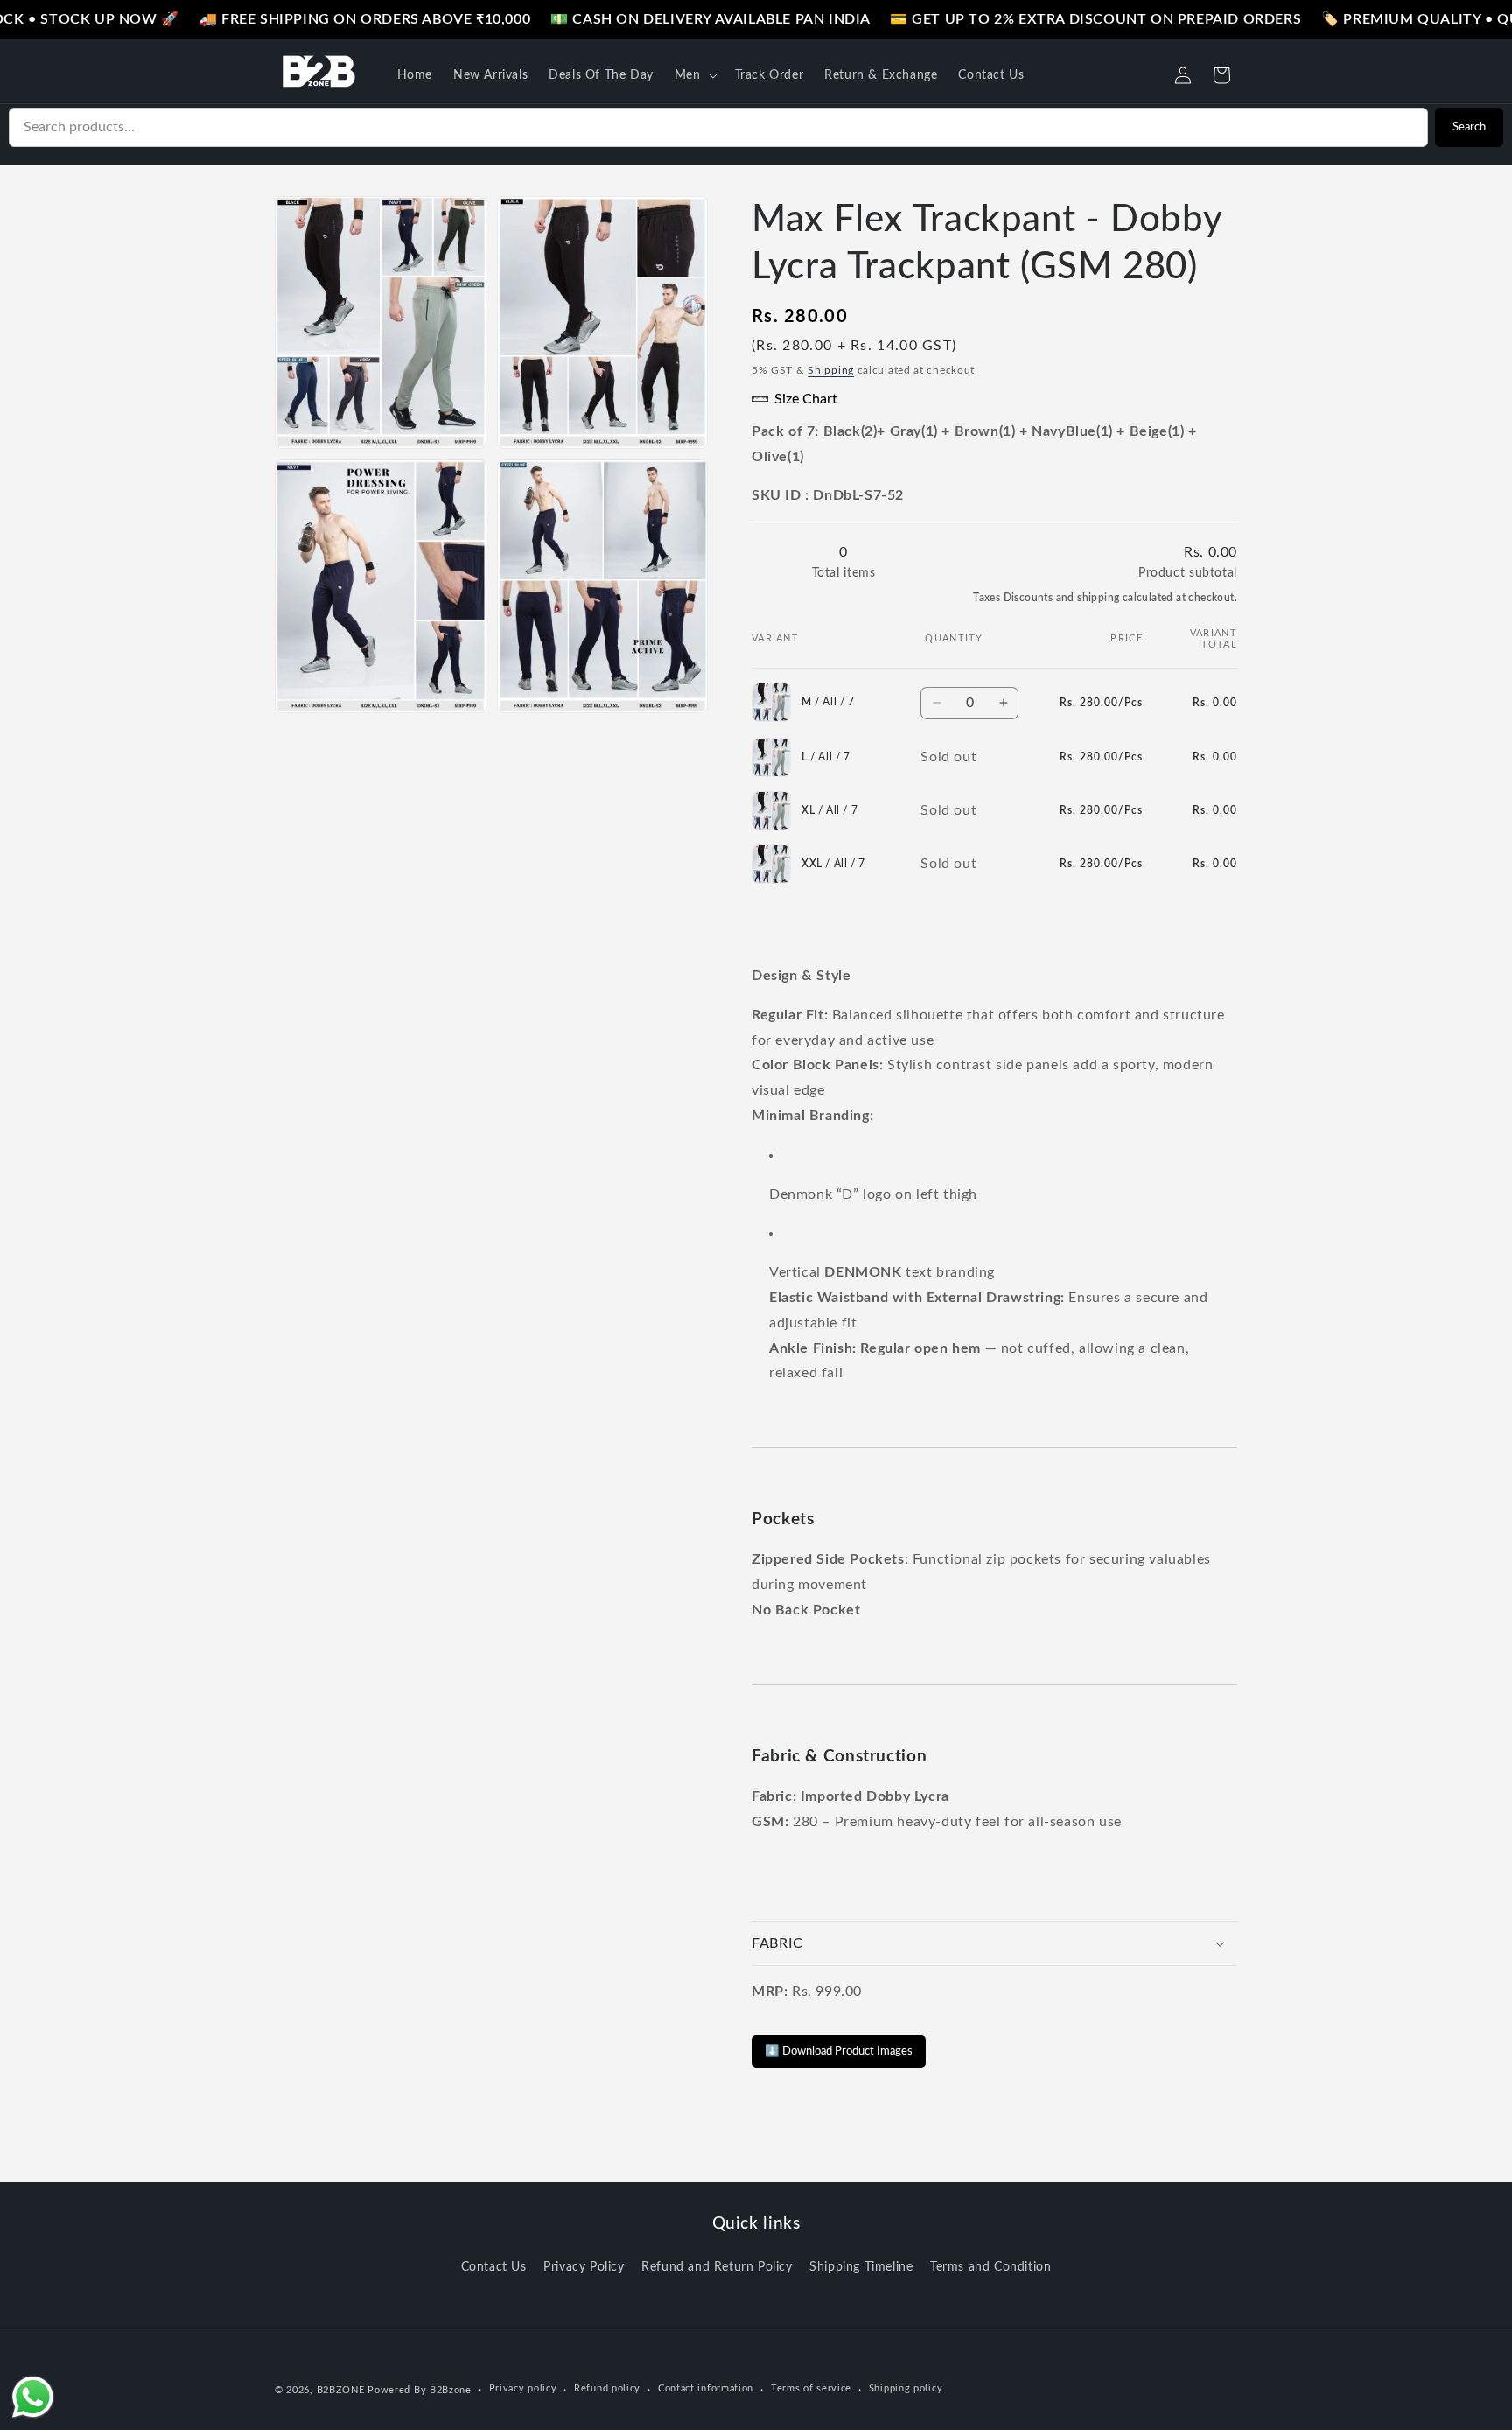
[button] (694, 75)
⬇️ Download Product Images (839, 2051)
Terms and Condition (990, 2267)
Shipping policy (906, 2388)
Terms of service (811, 2388)
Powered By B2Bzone (420, 2390)
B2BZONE (341, 2390)
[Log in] (1183, 75)
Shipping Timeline (861, 2267)
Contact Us (494, 2267)
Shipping (831, 370)
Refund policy (607, 2388)
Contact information (706, 2388)
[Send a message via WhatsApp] (33, 2397)
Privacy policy (523, 2388)
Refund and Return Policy (717, 2267)
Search (1469, 127)
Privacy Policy (584, 2267)
